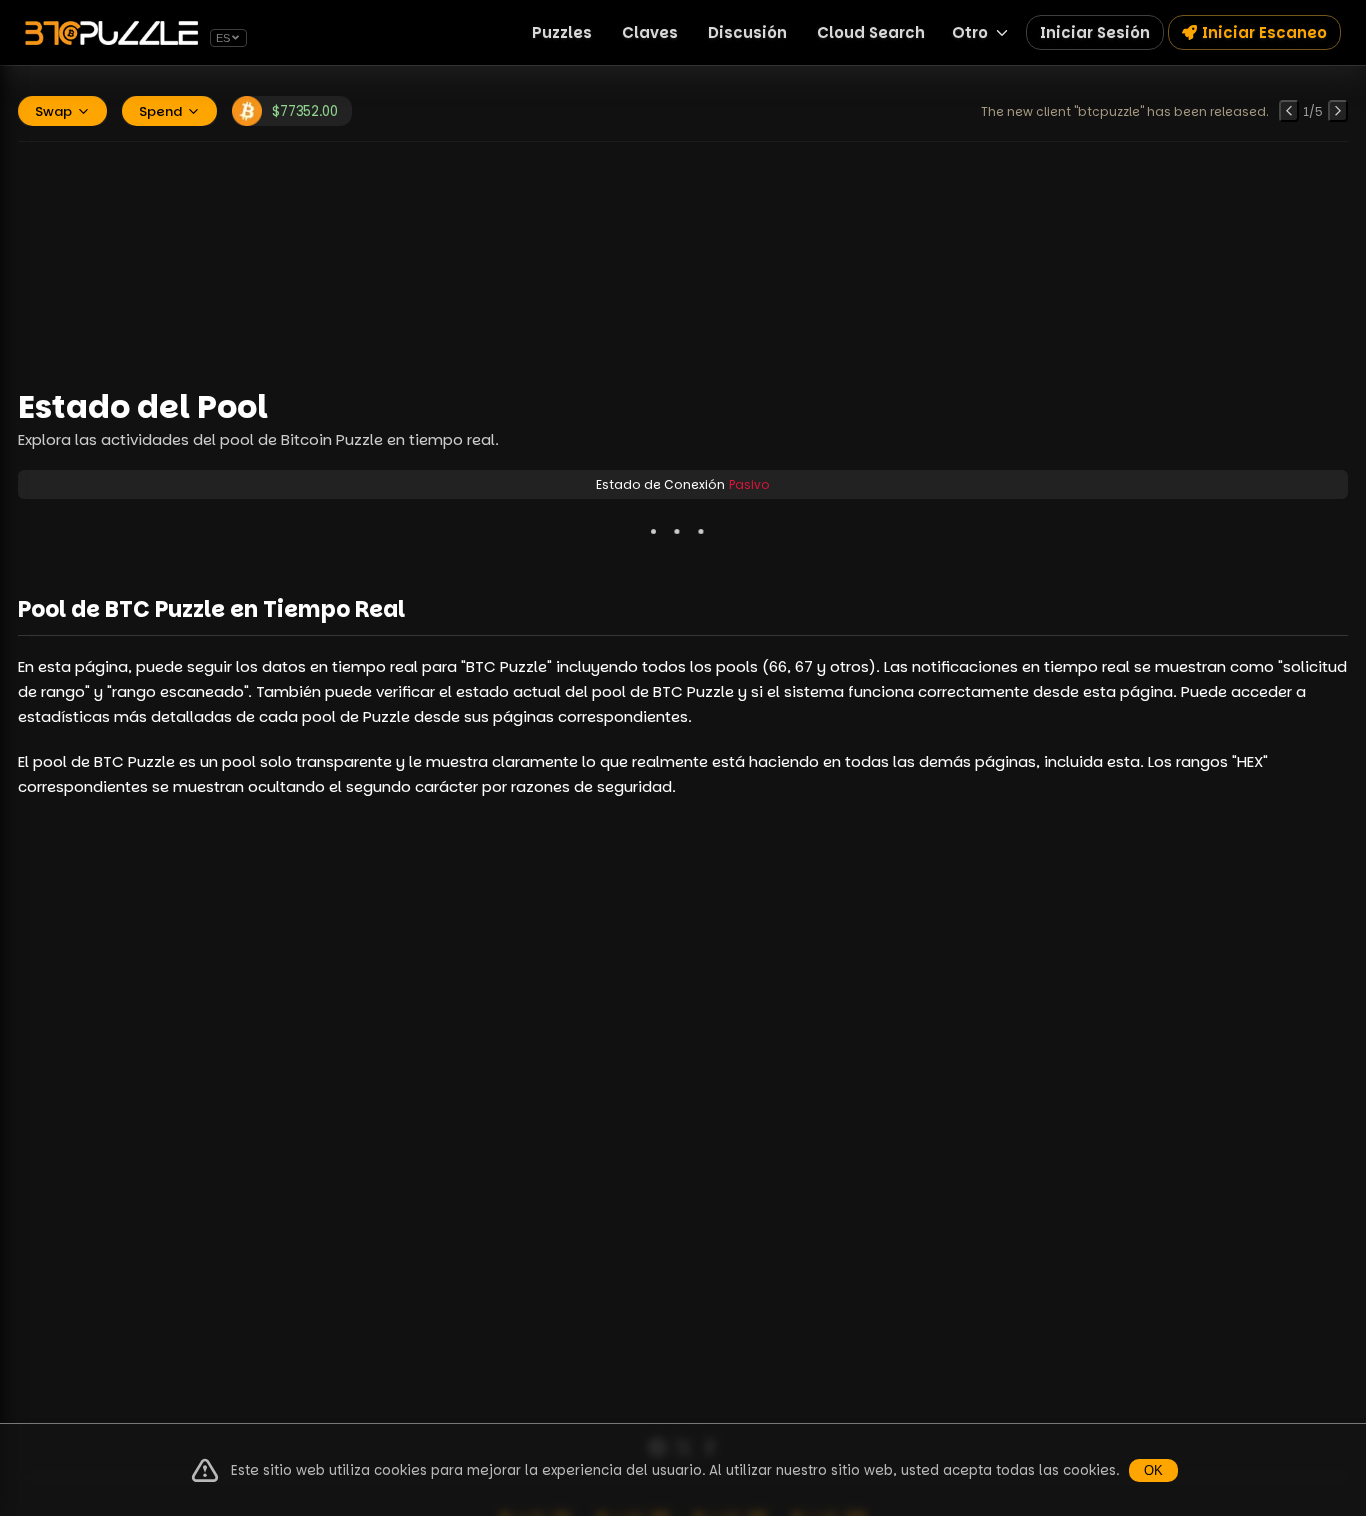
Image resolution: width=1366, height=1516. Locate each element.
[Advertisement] (683, 263)
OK (1153, 1470)
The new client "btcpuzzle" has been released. (1125, 111)
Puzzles (562, 32)
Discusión (747, 32)
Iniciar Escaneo (1264, 32)
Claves (650, 32)
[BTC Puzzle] (115, 33)
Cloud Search (871, 32)
